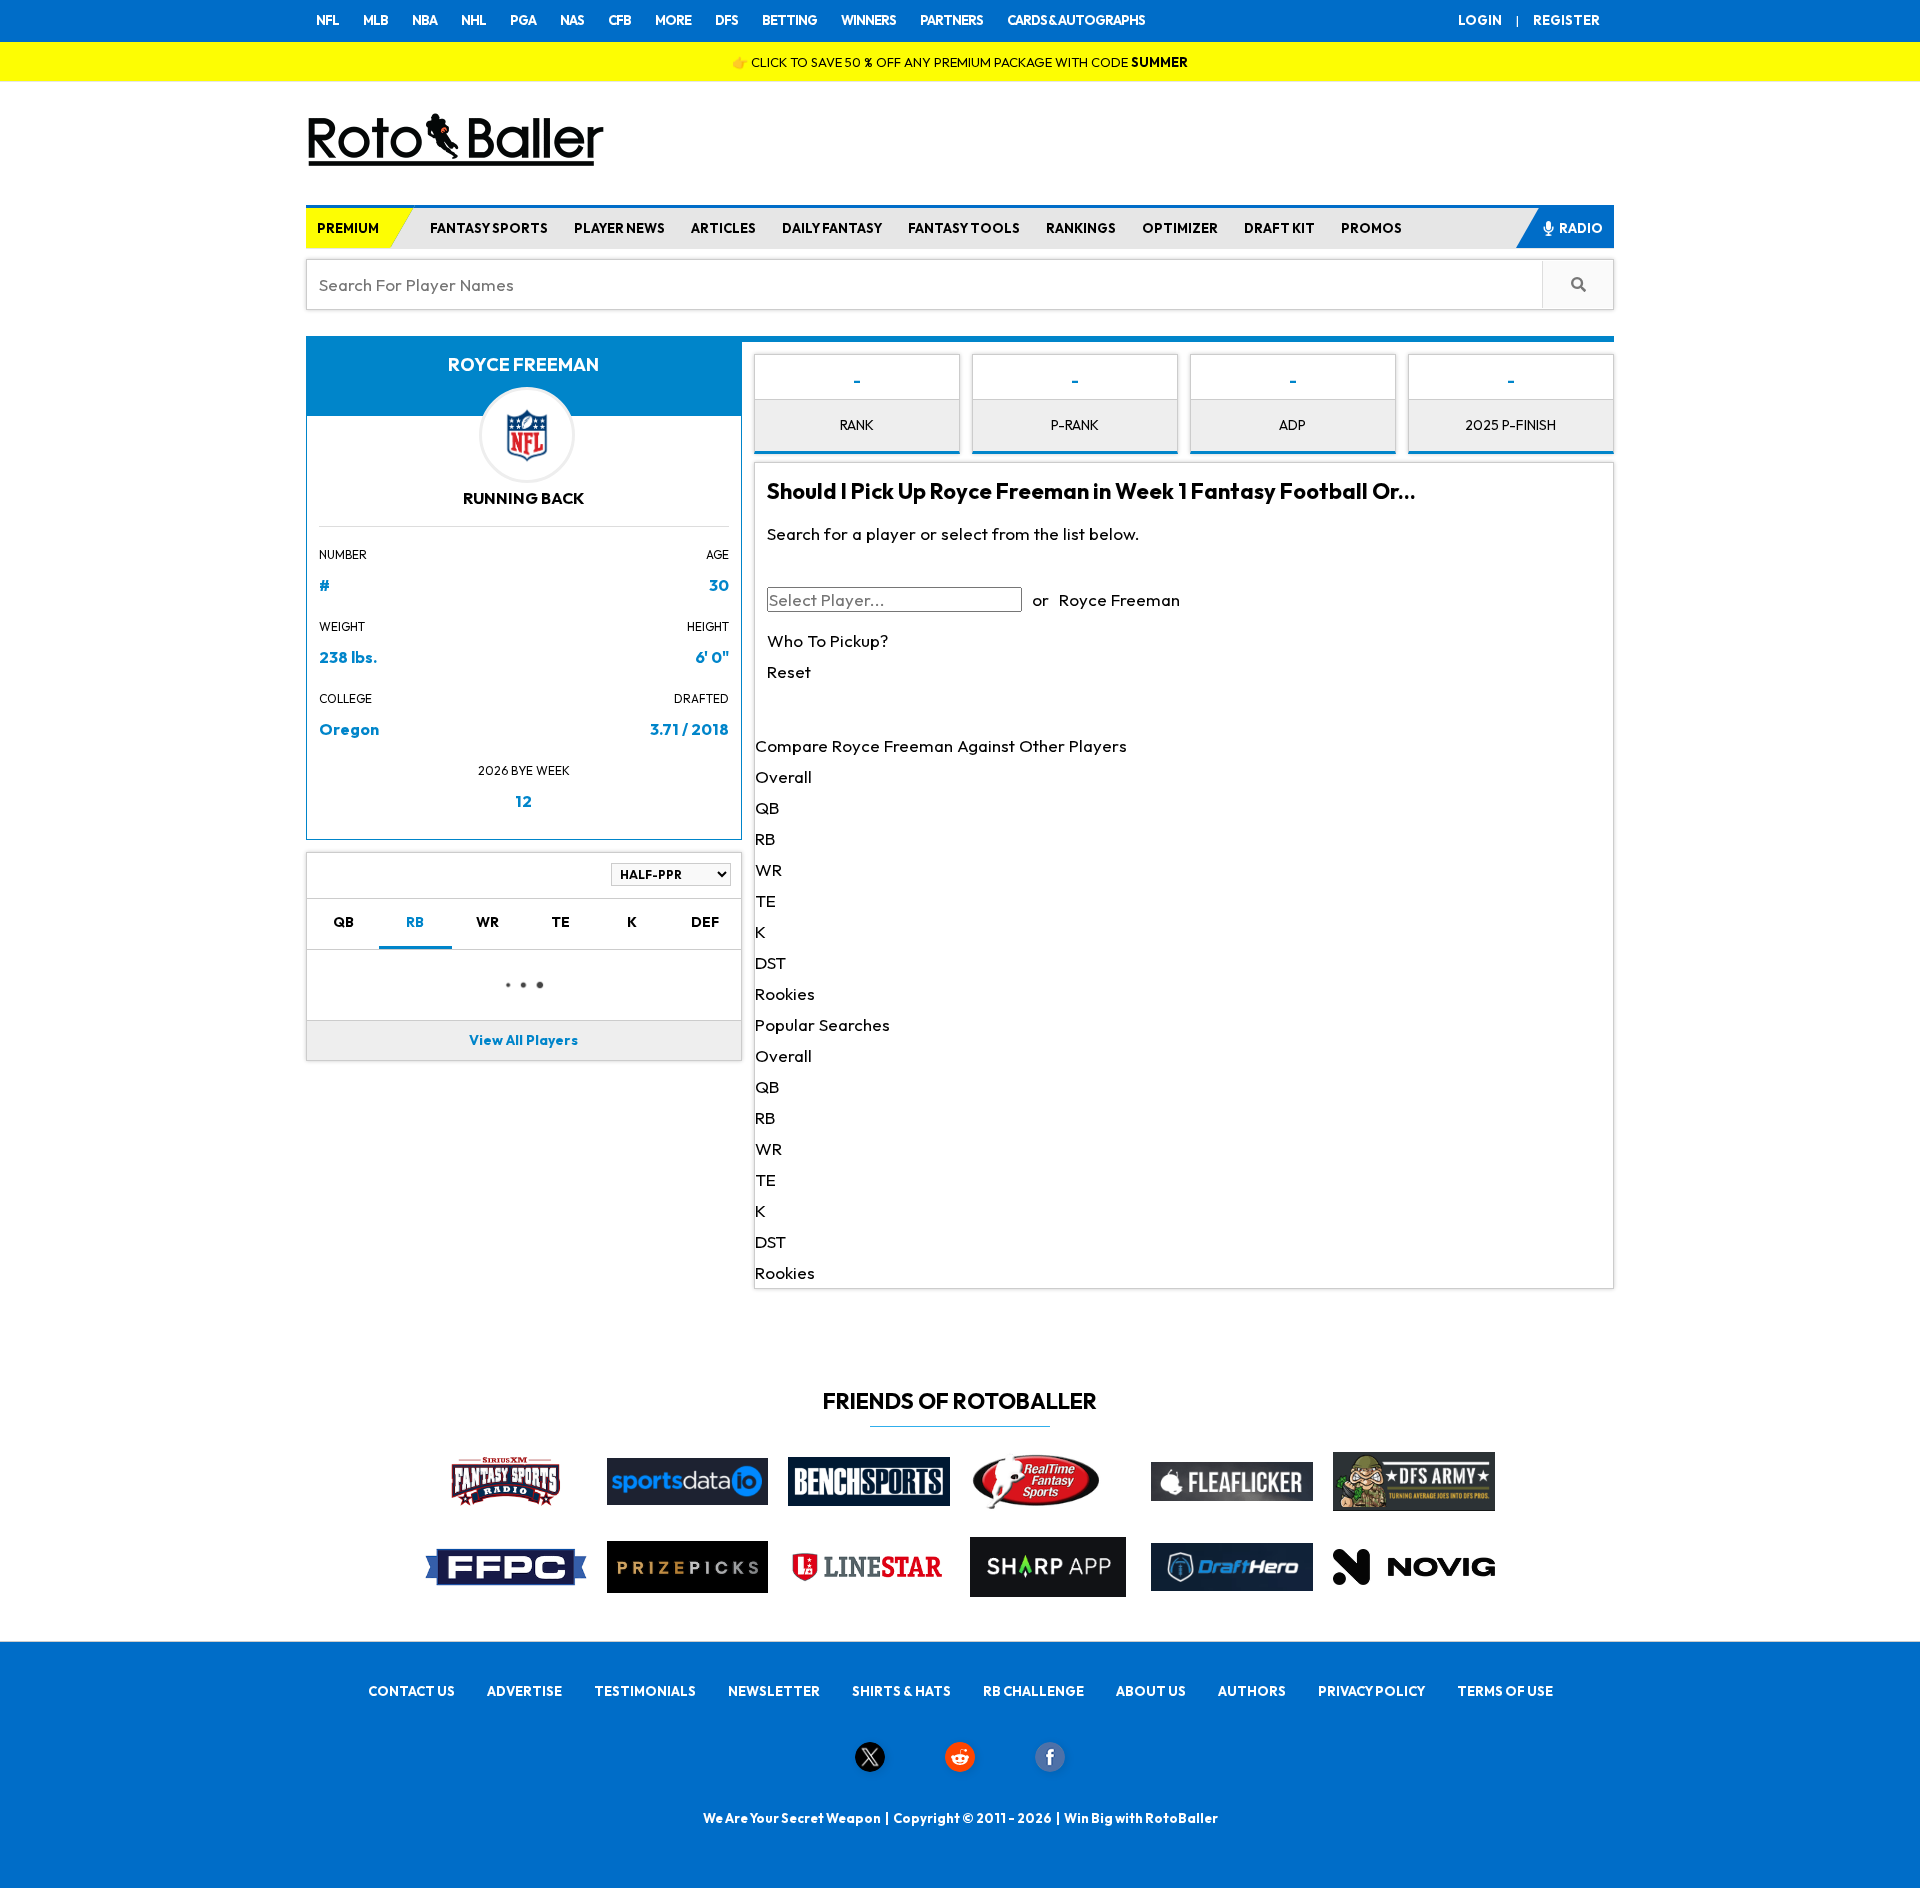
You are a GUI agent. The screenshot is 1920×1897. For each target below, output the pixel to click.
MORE (673, 20)
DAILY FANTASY (832, 228)
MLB (375, 20)
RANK (857, 425)
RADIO (1581, 228)
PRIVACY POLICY (1371, 1691)
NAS (572, 20)
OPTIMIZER (1180, 228)
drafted (701, 698)
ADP (1292, 425)
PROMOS (1371, 228)
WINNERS (868, 20)
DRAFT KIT (1279, 228)
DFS (726, 20)
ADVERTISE (524, 1691)
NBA (424, 20)
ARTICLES (723, 228)
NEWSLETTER (774, 1691)
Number (343, 554)
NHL (473, 20)
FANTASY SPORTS (489, 228)
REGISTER (1566, 20)
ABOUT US (1151, 1691)
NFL (327, 20)
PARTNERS (951, 20)
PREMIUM (348, 228)
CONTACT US (411, 1691)
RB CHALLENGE (1033, 1691)
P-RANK (1075, 425)
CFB (619, 20)
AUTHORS (1252, 1691)
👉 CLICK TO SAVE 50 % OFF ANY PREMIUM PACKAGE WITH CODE (960, 62)
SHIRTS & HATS (901, 1691)
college (345, 698)
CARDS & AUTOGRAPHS (1076, 20)
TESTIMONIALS (645, 1691)
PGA (523, 20)
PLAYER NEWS (619, 228)
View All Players (523, 1040)
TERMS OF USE (1505, 1691)
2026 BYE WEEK (524, 770)
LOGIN (1480, 20)
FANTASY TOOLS (964, 228)
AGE (717, 554)
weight (342, 626)
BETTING (789, 20)
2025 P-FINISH (1510, 425)
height (708, 626)
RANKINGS (1081, 228)
